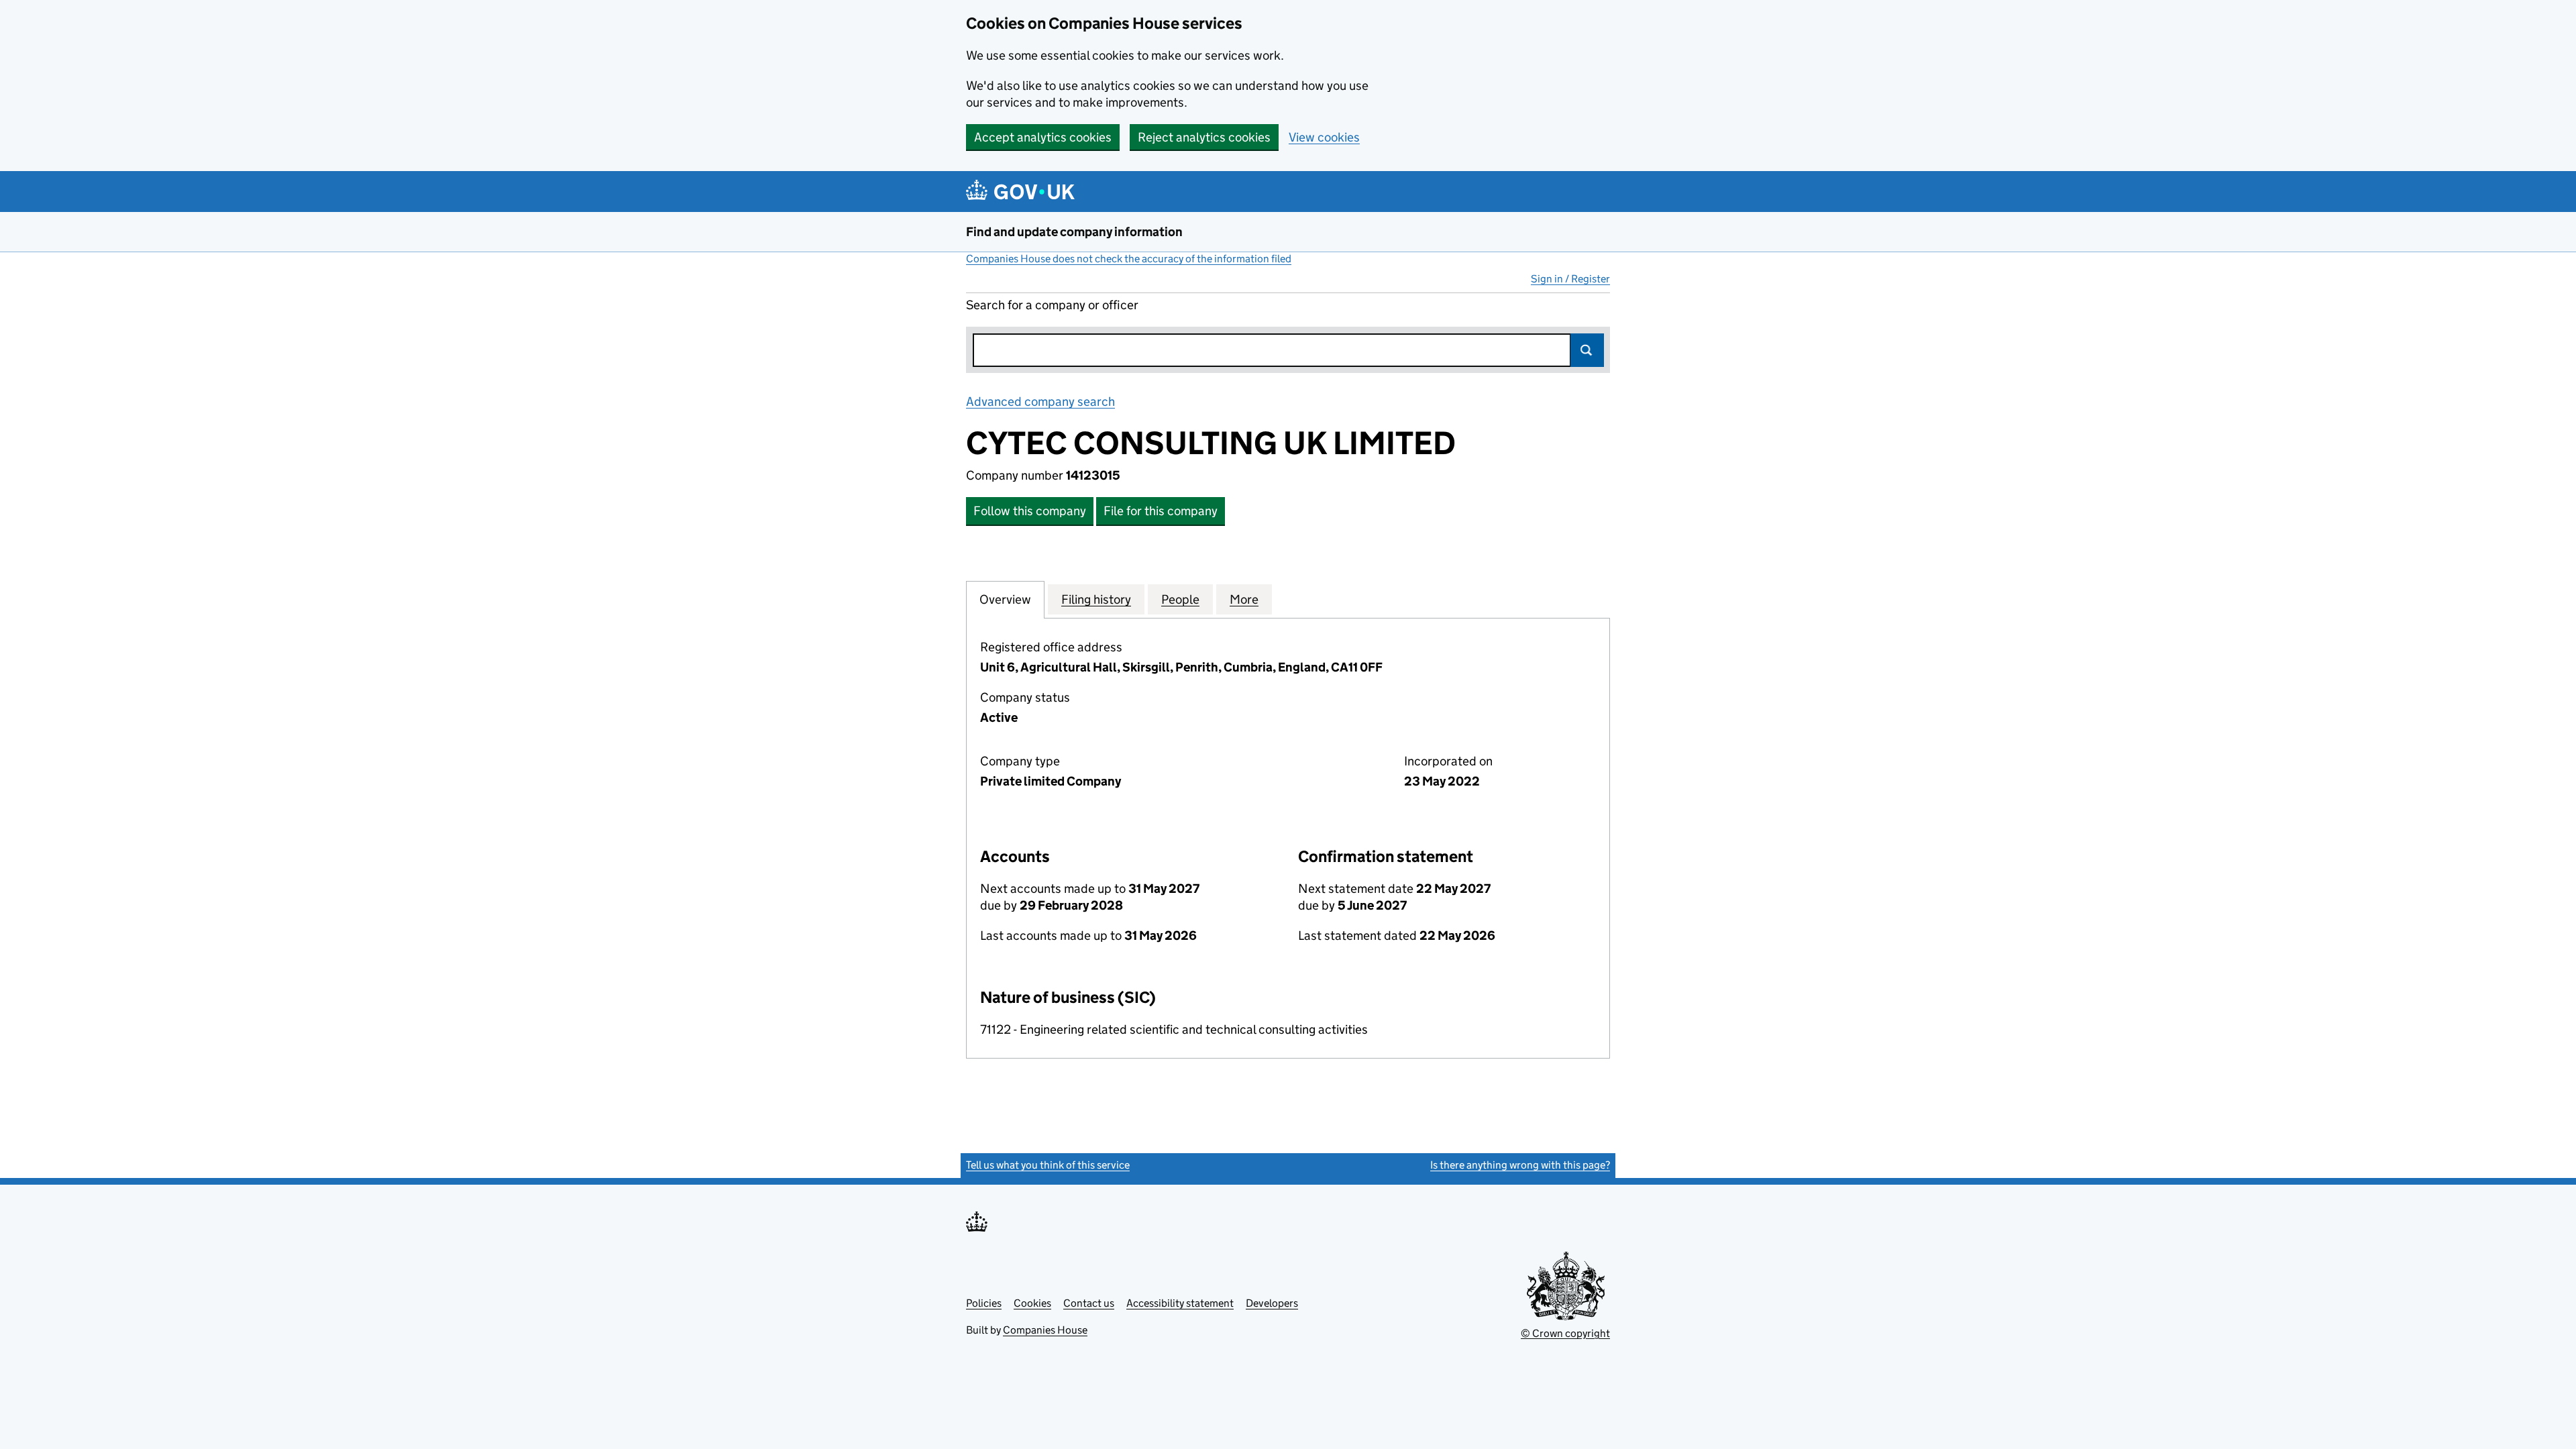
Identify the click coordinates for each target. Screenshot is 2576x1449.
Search (1587, 350)
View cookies (1324, 137)
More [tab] (1244, 599)
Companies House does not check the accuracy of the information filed (1129, 259)
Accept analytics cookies (1043, 137)
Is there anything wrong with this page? (1520, 1165)
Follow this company (1030, 511)
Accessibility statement (1180, 1303)
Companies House (1045, 1330)
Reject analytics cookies (1204, 137)
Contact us (1089, 1303)
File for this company (1161, 511)
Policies (984, 1303)
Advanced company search (1040, 401)
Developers (1272, 1303)
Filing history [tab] (1096, 599)
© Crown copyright (1565, 1333)
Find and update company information (1074, 232)
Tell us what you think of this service (1048, 1165)
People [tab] (1180, 599)
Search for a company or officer (1052, 305)
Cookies (1032, 1303)
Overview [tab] (1005, 599)
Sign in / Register (1570, 279)
